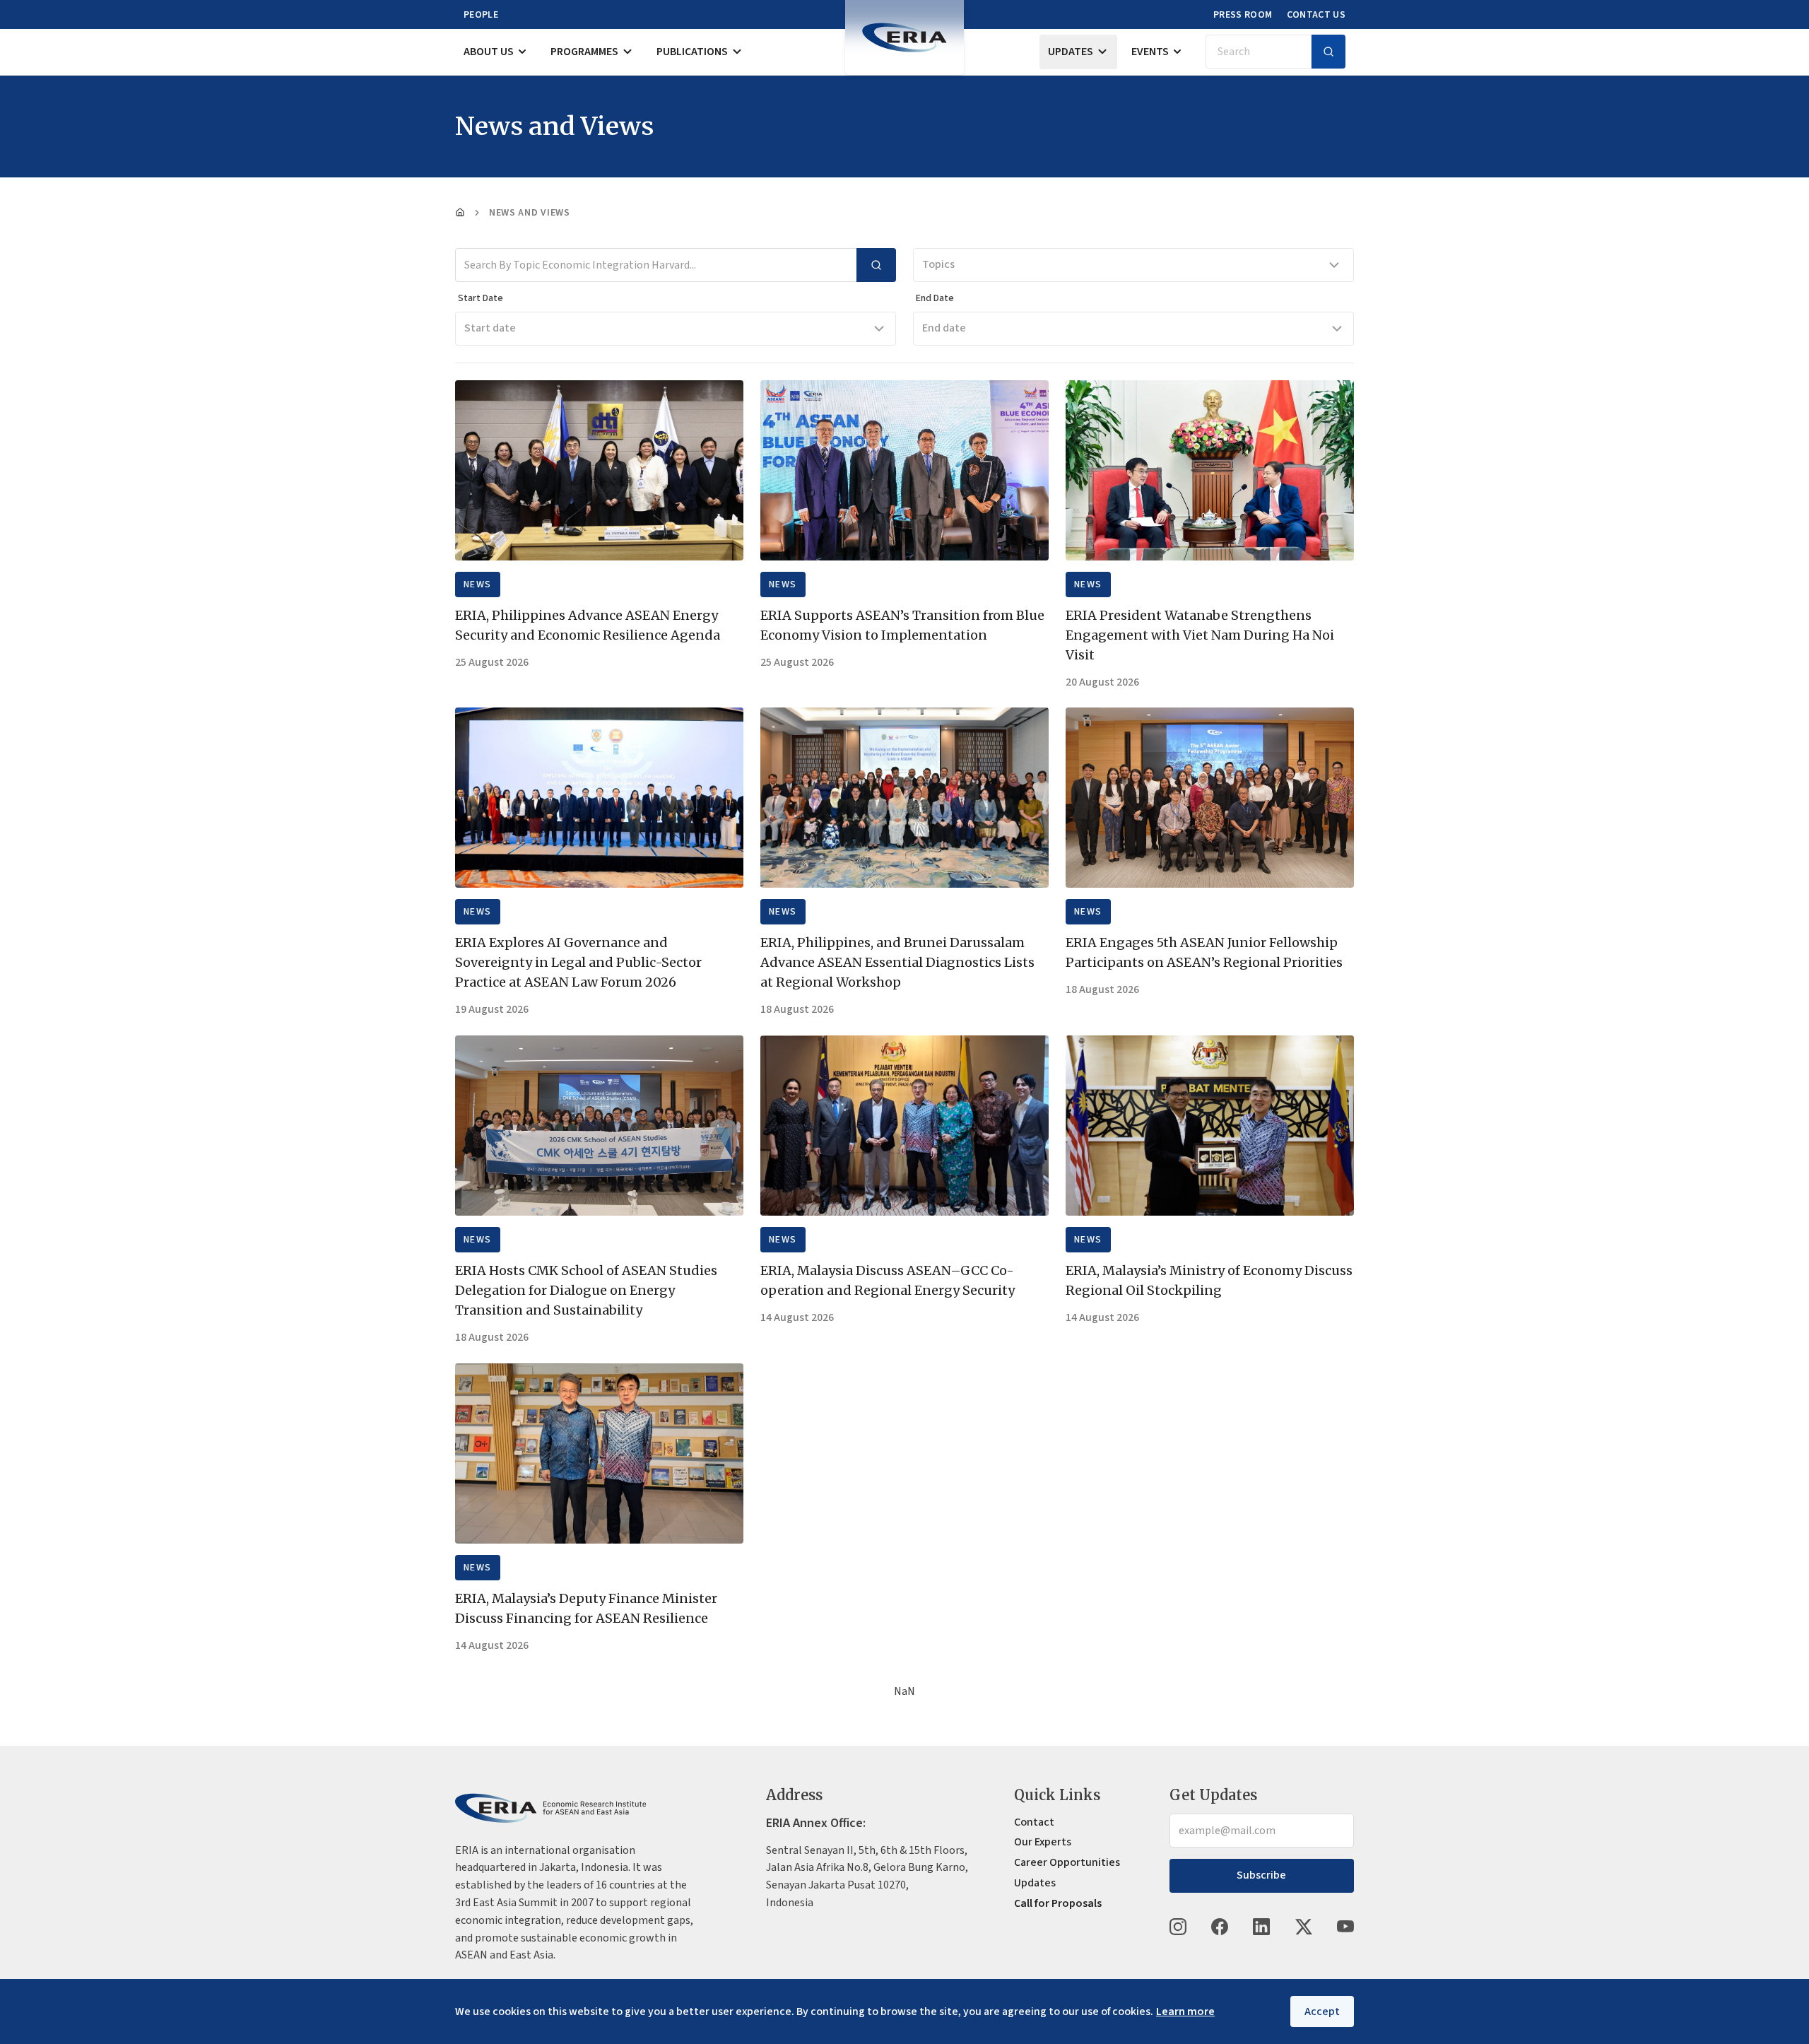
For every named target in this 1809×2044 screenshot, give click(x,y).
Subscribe (1261, 1875)
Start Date (481, 298)
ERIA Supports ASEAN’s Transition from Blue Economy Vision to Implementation (902, 625)
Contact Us (1316, 15)
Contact (1034, 1822)
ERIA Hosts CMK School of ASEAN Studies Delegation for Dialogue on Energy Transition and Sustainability (586, 1290)
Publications (692, 52)
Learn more (1185, 2011)
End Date (935, 298)
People (481, 15)
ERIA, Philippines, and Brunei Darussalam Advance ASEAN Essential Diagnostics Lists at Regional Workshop (897, 962)
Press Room (1243, 15)
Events (1150, 52)
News (478, 585)
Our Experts (1043, 1842)
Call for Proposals (1058, 1903)
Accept (1322, 2011)
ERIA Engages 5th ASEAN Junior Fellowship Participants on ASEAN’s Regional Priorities (1204, 952)
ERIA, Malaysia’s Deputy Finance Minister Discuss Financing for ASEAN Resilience (586, 1608)
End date (944, 328)
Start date (490, 328)
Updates (1071, 52)
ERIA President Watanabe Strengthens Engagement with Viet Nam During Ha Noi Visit (1200, 635)
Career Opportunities (1067, 1862)
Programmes (584, 52)
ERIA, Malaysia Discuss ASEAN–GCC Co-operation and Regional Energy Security (888, 1280)
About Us (489, 52)
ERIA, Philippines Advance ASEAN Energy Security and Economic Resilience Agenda (588, 625)
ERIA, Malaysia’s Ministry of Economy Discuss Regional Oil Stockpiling (1209, 1280)
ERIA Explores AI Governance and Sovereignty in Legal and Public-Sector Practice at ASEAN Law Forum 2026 (578, 962)
